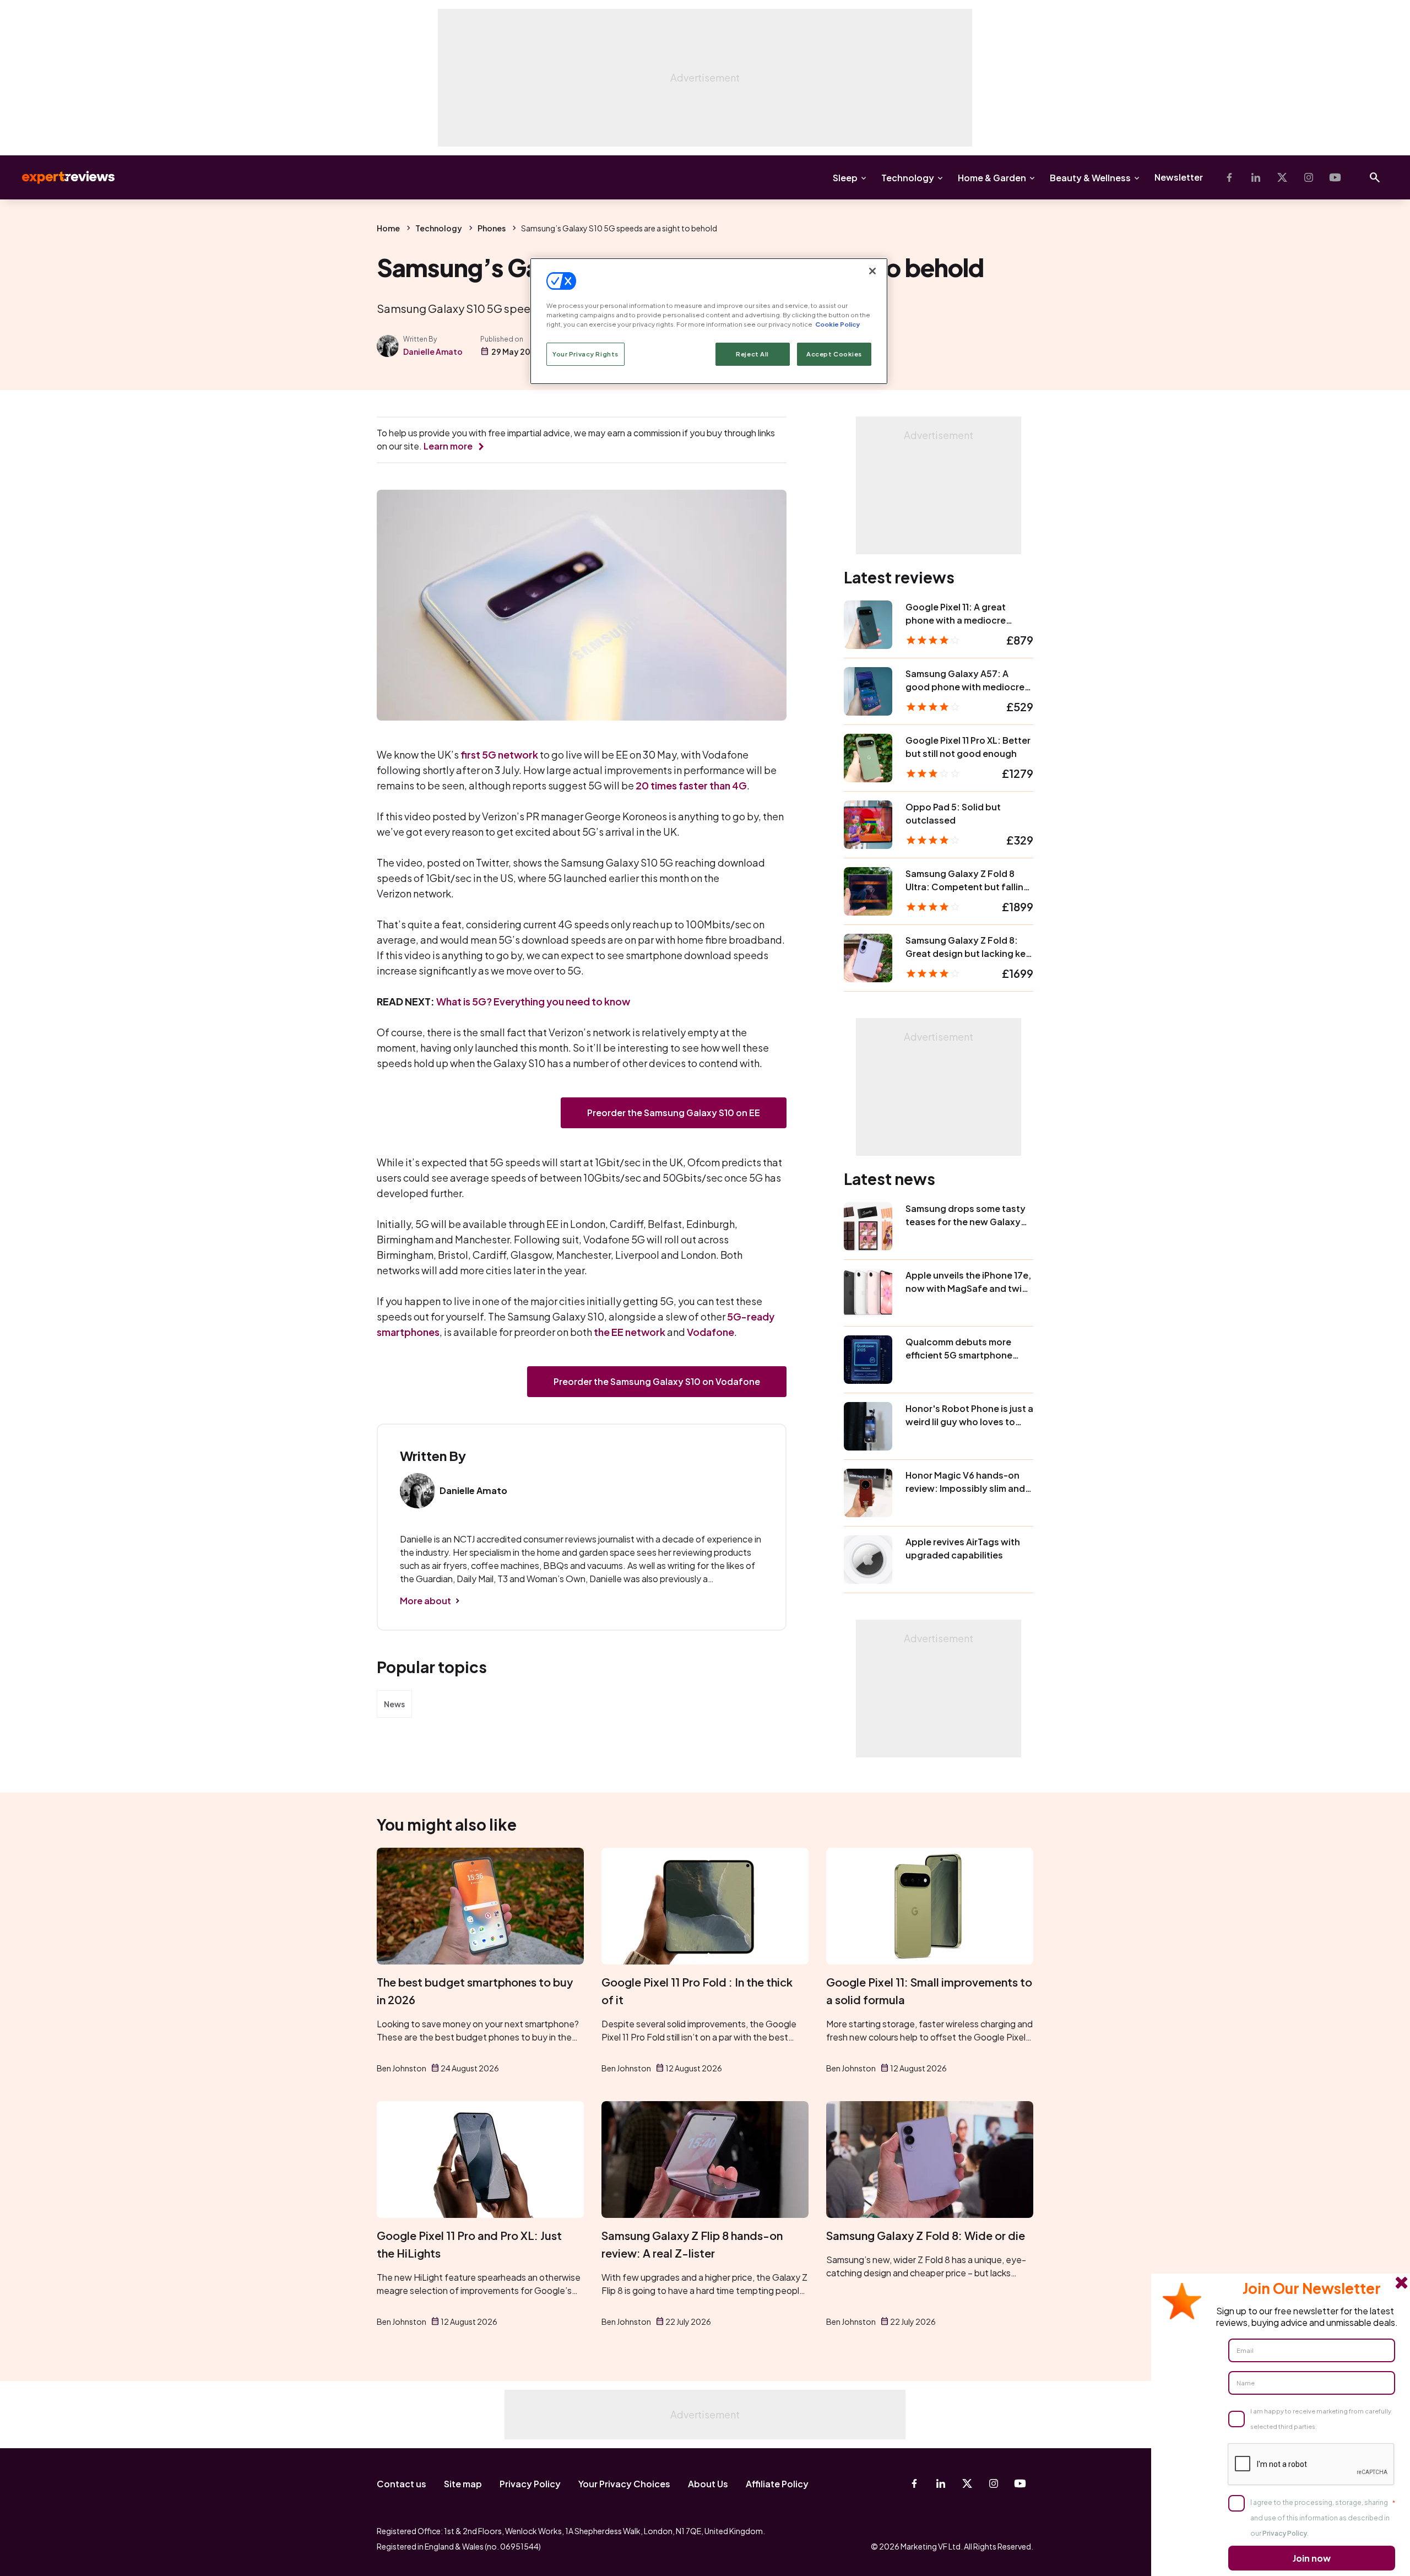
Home (388, 228)
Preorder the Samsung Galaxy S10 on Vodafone (657, 1381)
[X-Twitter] (1282, 177)
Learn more (448, 446)
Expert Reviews (59, 177)
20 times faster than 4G (691, 785)
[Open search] (1375, 177)
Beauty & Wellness (1090, 178)
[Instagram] (1309, 177)
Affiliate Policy (777, 2484)
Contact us (402, 2484)
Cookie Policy (837, 324)
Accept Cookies (834, 354)
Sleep (845, 178)
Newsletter (1179, 177)
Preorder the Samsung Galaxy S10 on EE (674, 1113)
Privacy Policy (530, 2484)
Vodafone (711, 1332)
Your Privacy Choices (624, 2484)
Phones (492, 228)
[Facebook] (1229, 177)
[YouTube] (1335, 177)
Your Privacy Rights (585, 354)
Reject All (752, 354)
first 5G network (499, 754)
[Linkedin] (1256, 177)
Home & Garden (992, 178)
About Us (708, 2484)
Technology (908, 178)
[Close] (872, 271)
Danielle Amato (433, 351)
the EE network (630, 1332)
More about (425, 1601)
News (394, 1704)
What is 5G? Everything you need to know (533, 1001)
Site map (463, 2484)
